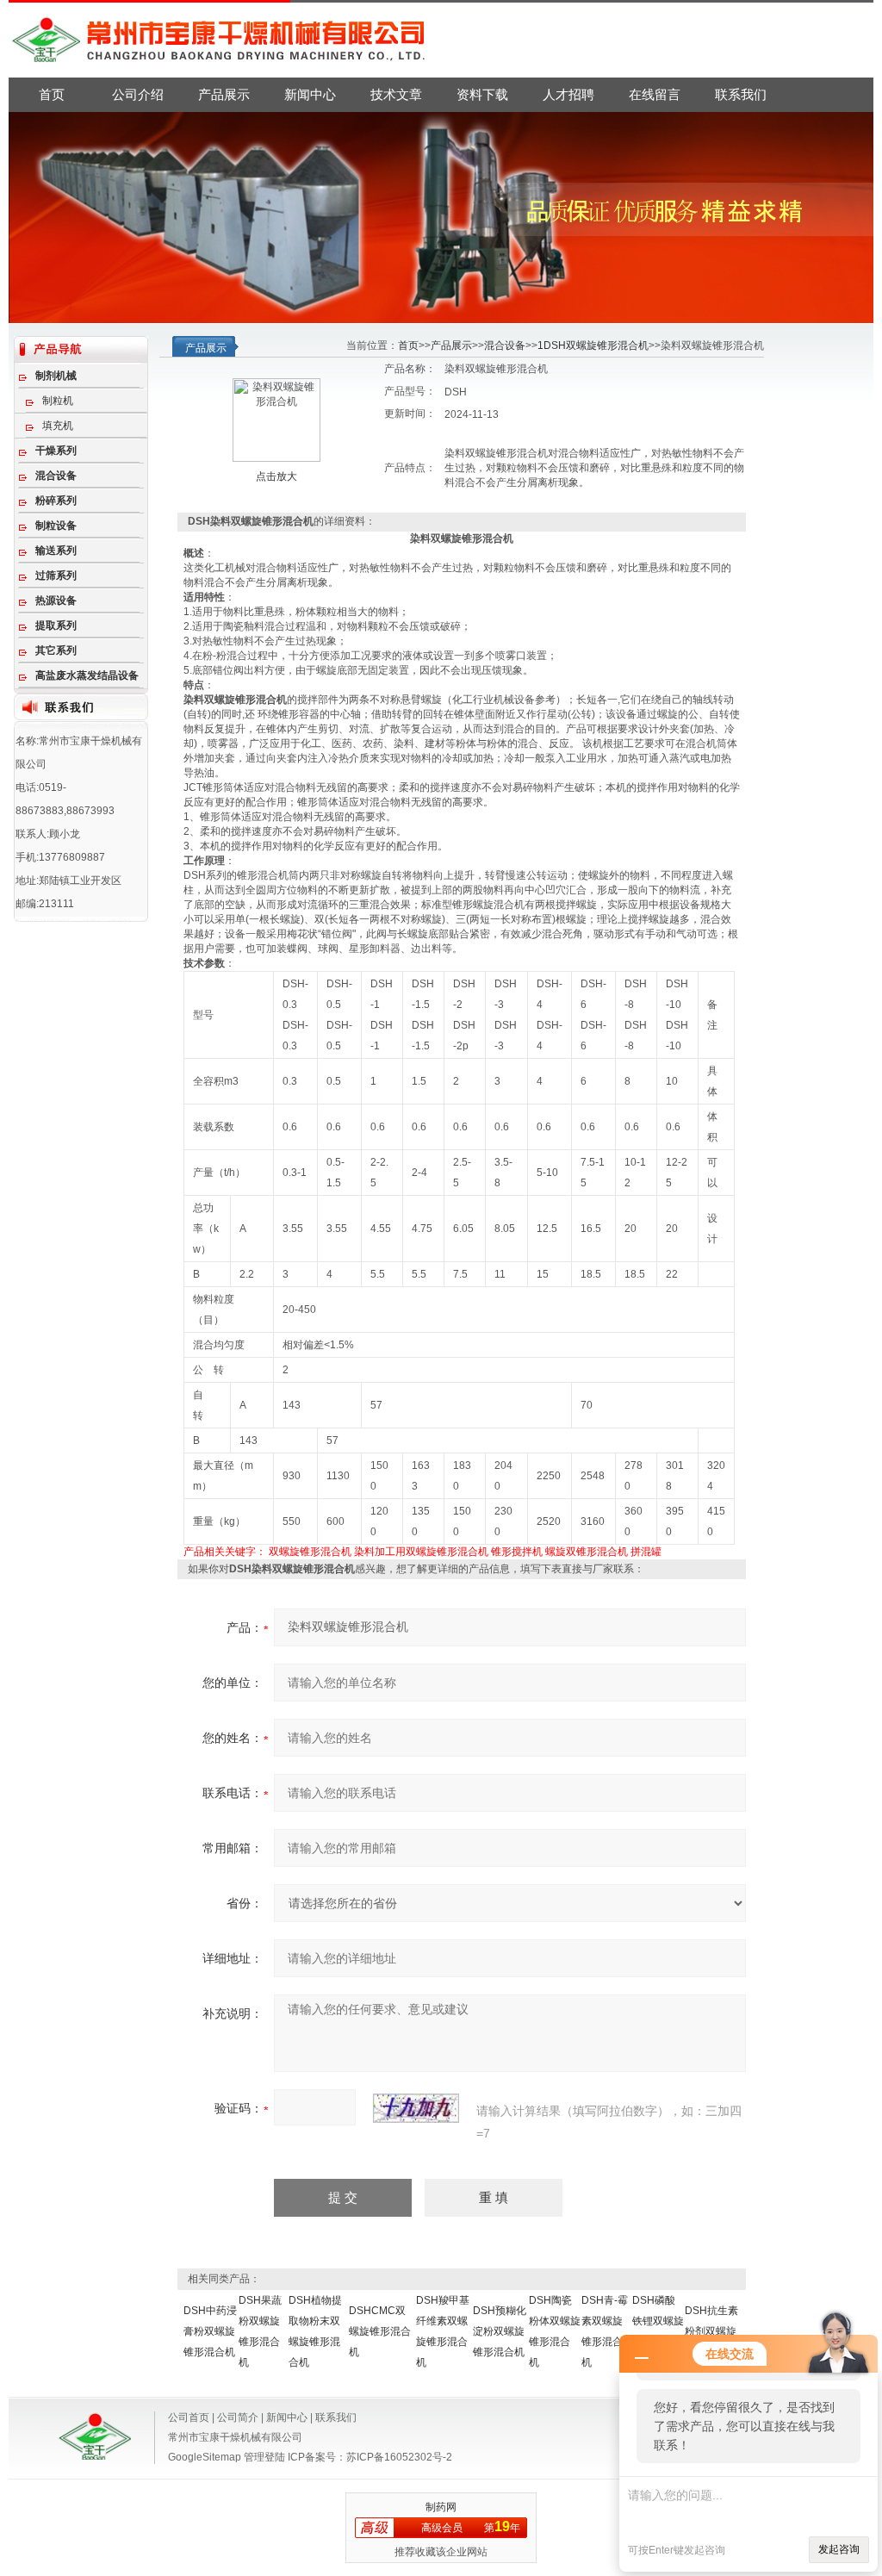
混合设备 (505, 345)
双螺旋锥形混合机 (310, 1552)
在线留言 (655, 94)
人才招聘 (568, 94)
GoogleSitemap (205, 2457)
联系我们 (741, 94)
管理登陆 (264, 2457)
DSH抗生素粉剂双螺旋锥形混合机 (711, 2331)
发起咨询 (839, 2549)
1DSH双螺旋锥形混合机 (593, 345)
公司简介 (238, 2417)
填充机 (58, 426)
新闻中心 (310, 94)
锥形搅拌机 (517, 1552)
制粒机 (58, 401)
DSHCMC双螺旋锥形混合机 (380, 2331)
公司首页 (189, 2417)
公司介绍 (138, 94)
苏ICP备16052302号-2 (399, 2457)
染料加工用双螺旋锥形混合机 (421, 1552)
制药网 (441, 2507)
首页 (52, 94)
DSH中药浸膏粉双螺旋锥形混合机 (210, 2331)
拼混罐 (646, 1552)
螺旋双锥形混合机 (587, 1552)
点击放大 (276, 476)
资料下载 (482, 94)
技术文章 (396, 94)
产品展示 (224, 94)
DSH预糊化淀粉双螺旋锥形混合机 (500, 2331)
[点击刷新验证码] (416, 2108)
